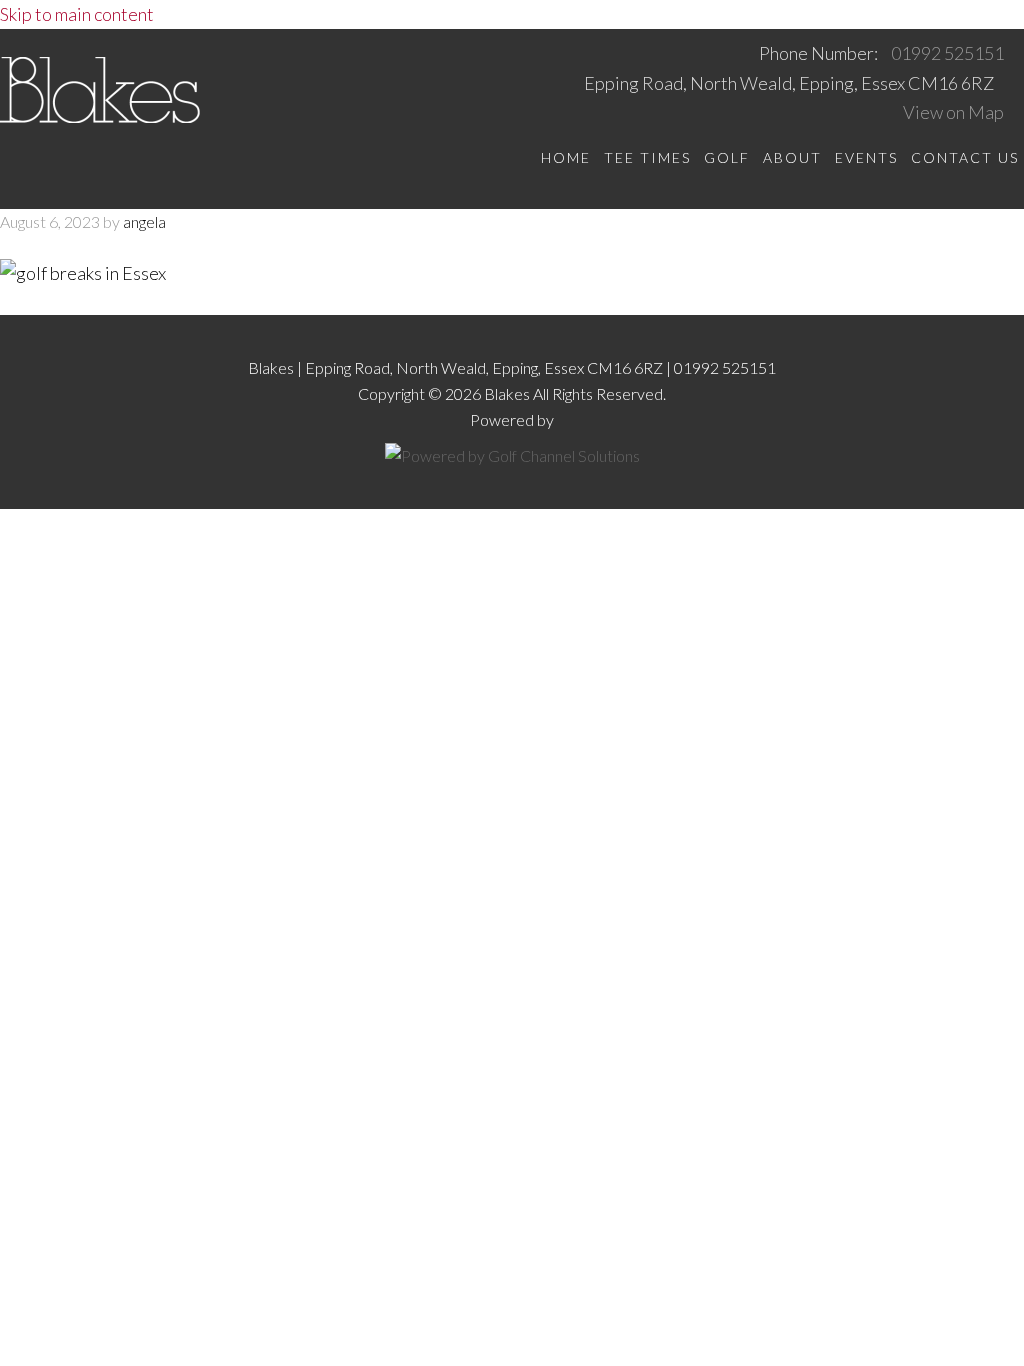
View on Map (953, 112)
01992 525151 (947, 53)
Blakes (100, 95)
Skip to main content (77, 14)
